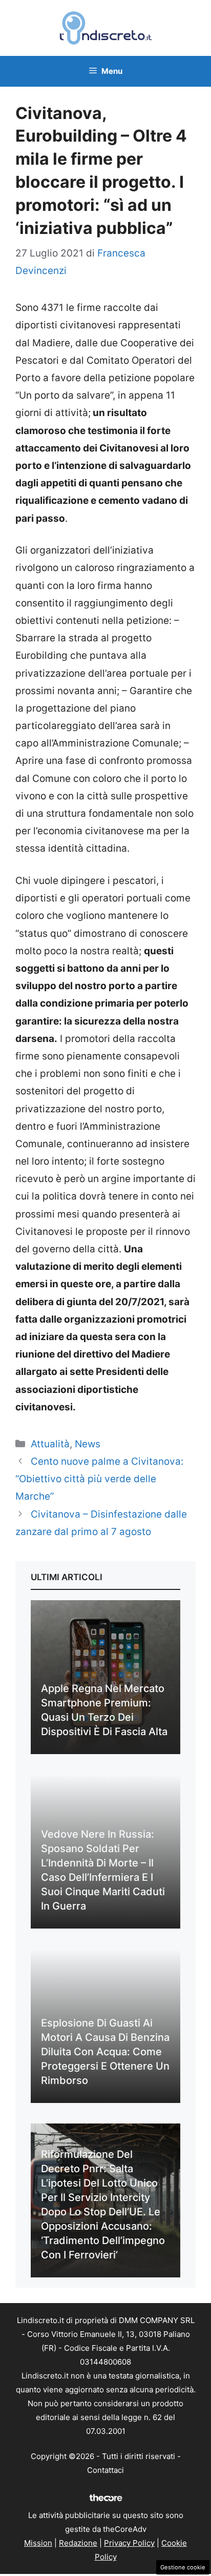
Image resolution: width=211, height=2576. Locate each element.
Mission (38, 2543)
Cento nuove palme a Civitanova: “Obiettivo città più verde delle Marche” (99, 1479)
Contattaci (105, 2470)
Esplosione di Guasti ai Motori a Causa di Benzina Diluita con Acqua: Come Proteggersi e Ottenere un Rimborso (105, 2052)
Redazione (78, 2543)
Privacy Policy (129, 2543)
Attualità (50, 1444)
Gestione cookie (183, 2567)
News (88, 1444)
